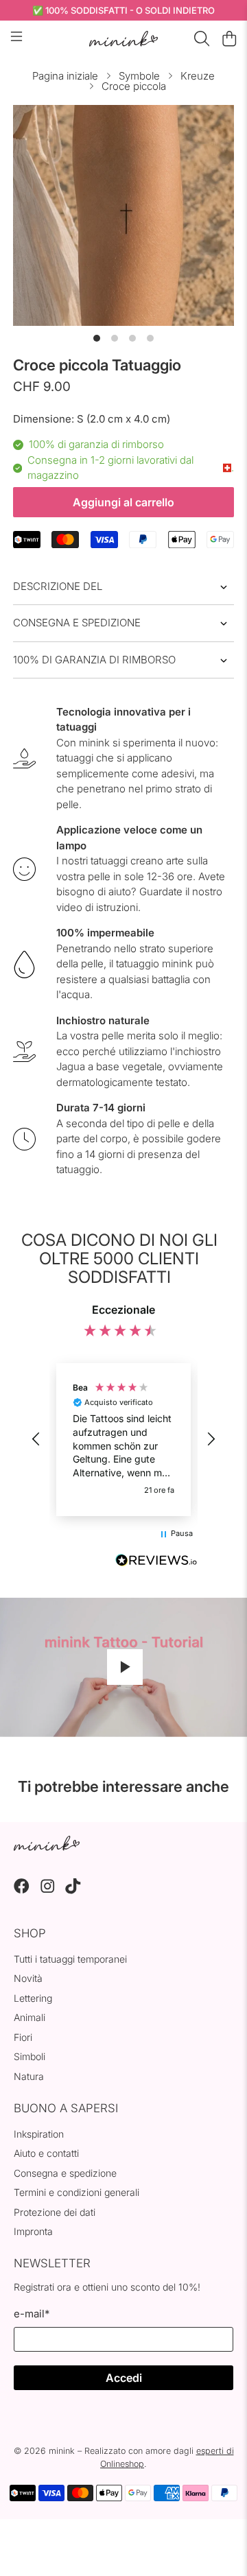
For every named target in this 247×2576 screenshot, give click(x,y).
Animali (30, 2017)
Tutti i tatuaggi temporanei (70, 1959)
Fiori (23, 2037)
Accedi (124, 2378)
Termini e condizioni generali (77, 2192)
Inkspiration (39, 2134)
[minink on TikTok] (73, 1890)
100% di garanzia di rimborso (94, 660)
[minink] (123, 39)
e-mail (32, 2314)
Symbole (139, 76)
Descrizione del (58, 586)
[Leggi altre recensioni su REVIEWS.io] (156, 1562)
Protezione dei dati (55, 2212)
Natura (29, 2076)
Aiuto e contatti (46, 2153)
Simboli (30, 2056)
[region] (123, 1439)
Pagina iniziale (65, 76)
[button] (36, 1439)
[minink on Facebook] (22, 1890)
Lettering (33, 1998)
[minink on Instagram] (48, 1890)
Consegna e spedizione (77, 623)
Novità (28, 1978)
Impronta (33, 2231)
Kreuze (198, 76)
